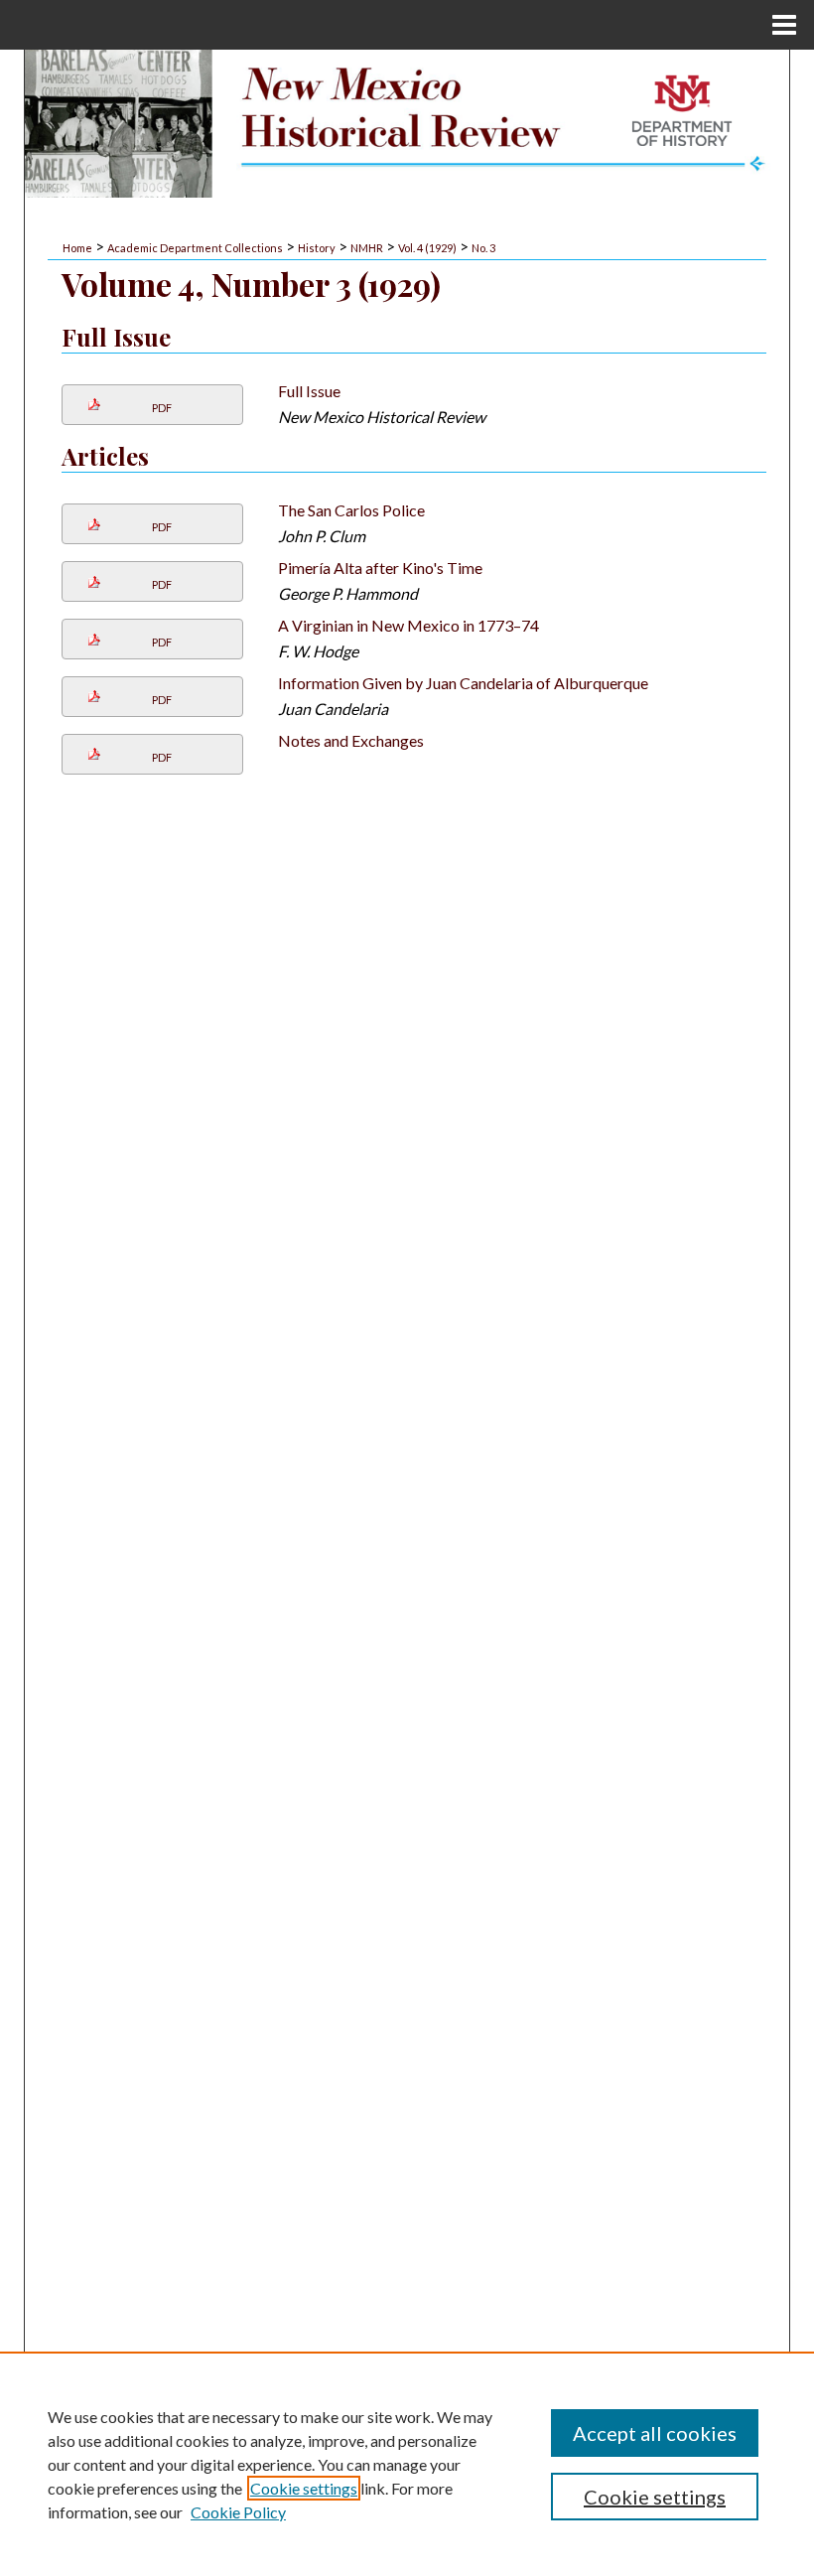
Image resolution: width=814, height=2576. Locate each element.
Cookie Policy (238, 2512)
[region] (407, 2464)
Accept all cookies (655, 2433)
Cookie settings (304, 2488)
